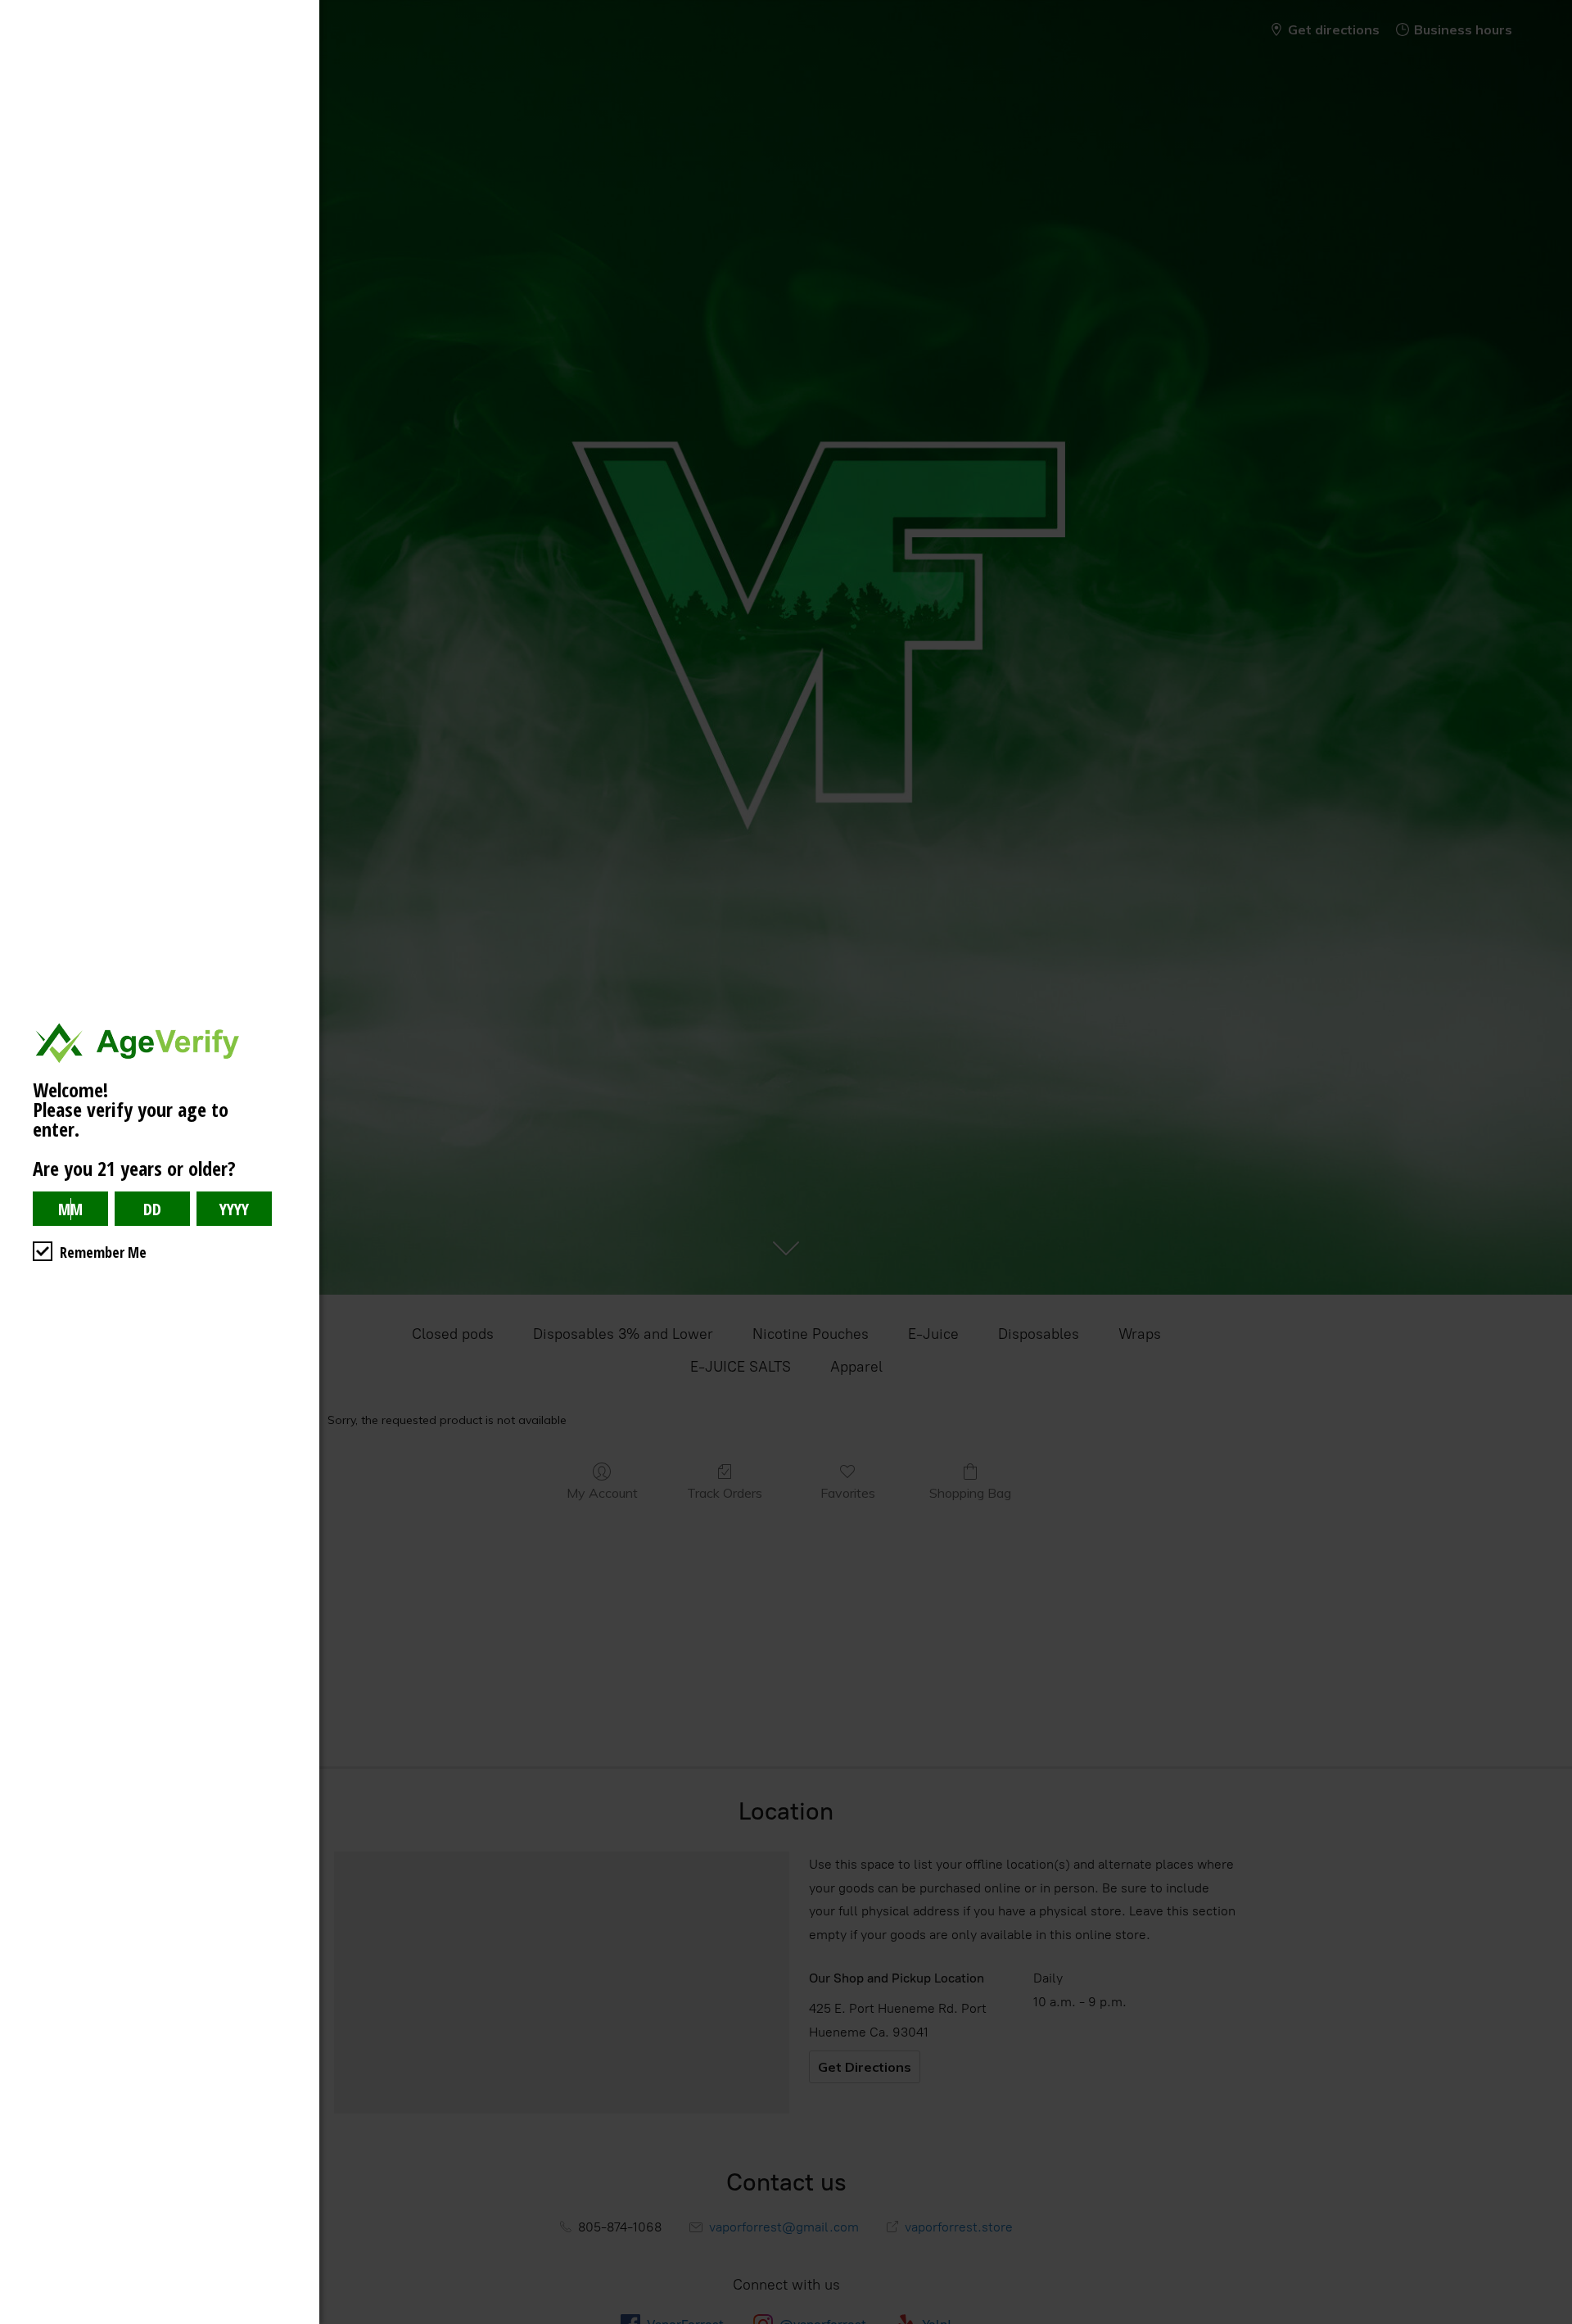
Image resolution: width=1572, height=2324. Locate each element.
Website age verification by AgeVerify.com (1552, 2320)
